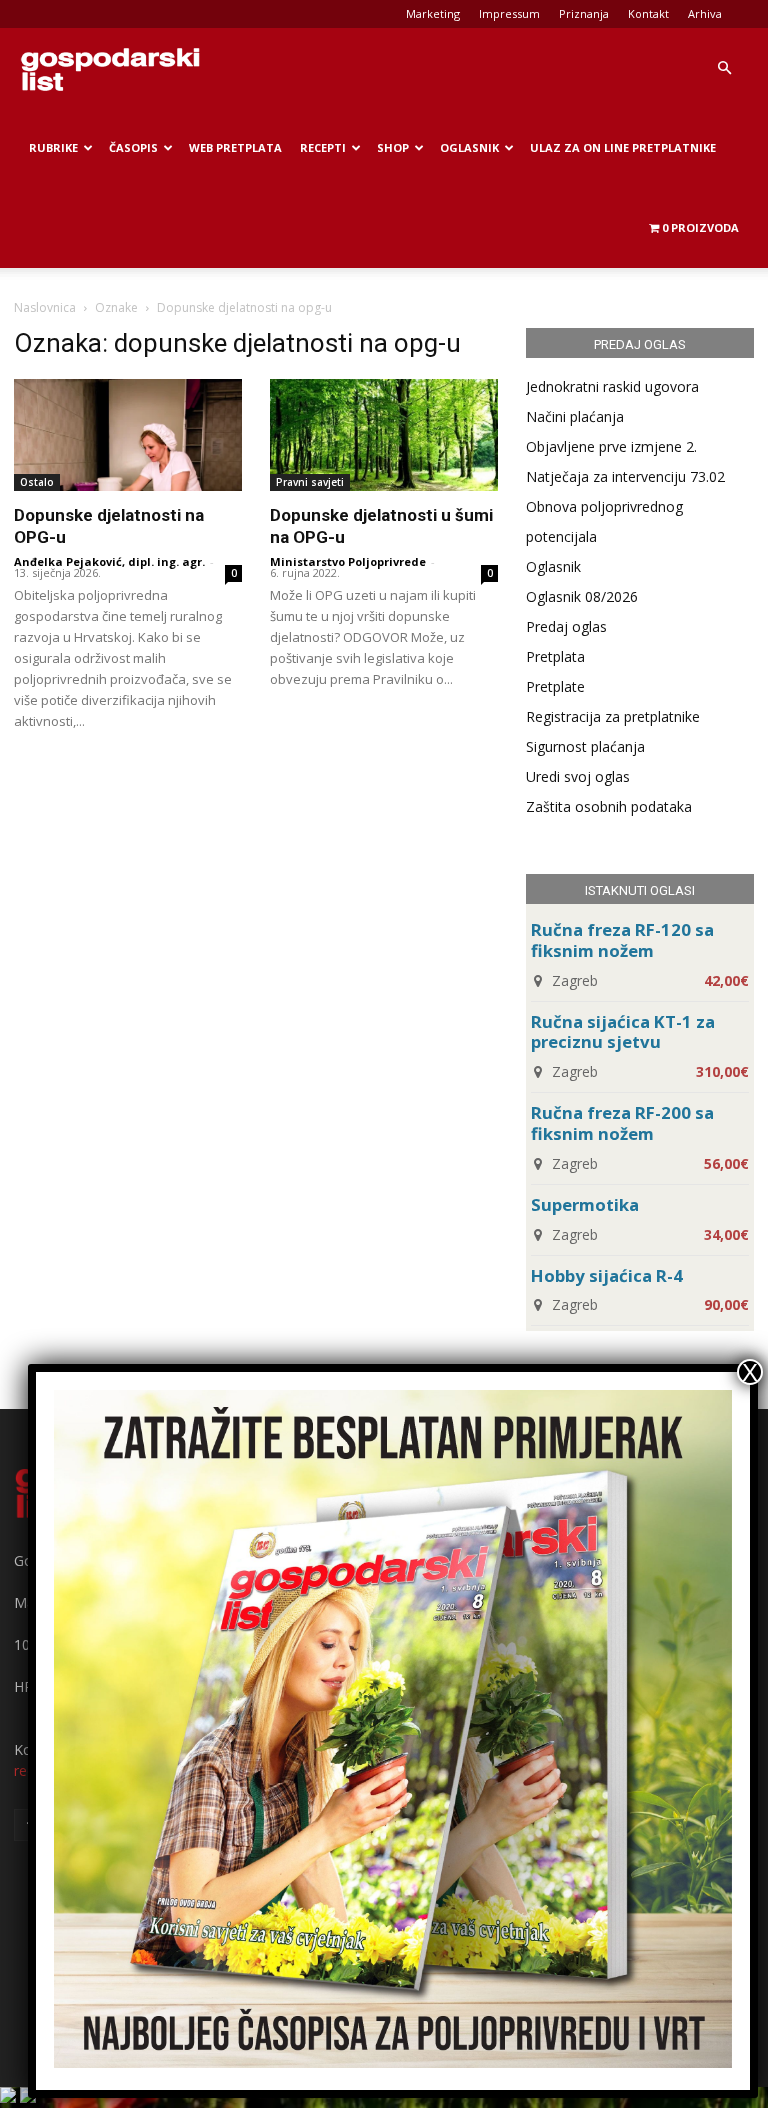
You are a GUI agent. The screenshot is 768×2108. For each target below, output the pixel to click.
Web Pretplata (235, 147)
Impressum (509, 13)
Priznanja (584, 13)
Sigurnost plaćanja (585, 746)
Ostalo (37, 482)
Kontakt (648, 13)
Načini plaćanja (575, 416)
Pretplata (555, 656)
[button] (724, 68)
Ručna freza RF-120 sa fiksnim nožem (622, 940)
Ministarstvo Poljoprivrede (348, 561)
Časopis (133, 147)
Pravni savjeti (310, 482)
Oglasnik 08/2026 (582, 596)
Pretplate (555, 686)
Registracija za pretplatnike (613, 716)
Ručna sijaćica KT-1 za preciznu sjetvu (623, 1032)
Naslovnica (45, 307)
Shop (393, 147)
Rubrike (53, 147)
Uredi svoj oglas (578, 776)
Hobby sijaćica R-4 (607, 1275)
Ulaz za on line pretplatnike (623, 147)
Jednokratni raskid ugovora (612, 386)
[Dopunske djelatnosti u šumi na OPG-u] (384, 435)
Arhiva (705, 13)
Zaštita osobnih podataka (609, 806)
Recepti (323, 147)
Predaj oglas (566, 626)
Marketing (433, 13)
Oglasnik (469, 147)
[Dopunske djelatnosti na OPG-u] (128, 435)
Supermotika (585, 1204)
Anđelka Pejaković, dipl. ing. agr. (109, 561)
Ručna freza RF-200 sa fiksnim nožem (622, 1123)
